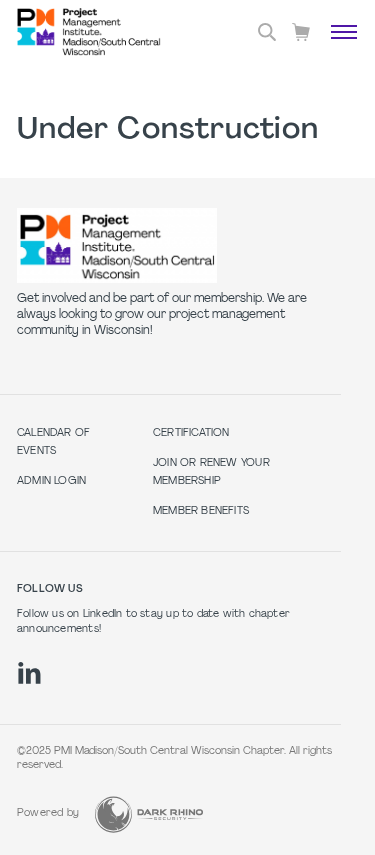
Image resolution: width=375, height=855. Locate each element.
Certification (191, 433)
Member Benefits (201, 511)
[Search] (267, 32)
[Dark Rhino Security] (149, 814)
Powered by (48, 813)
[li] (29, 673)
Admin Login (51, 481)
